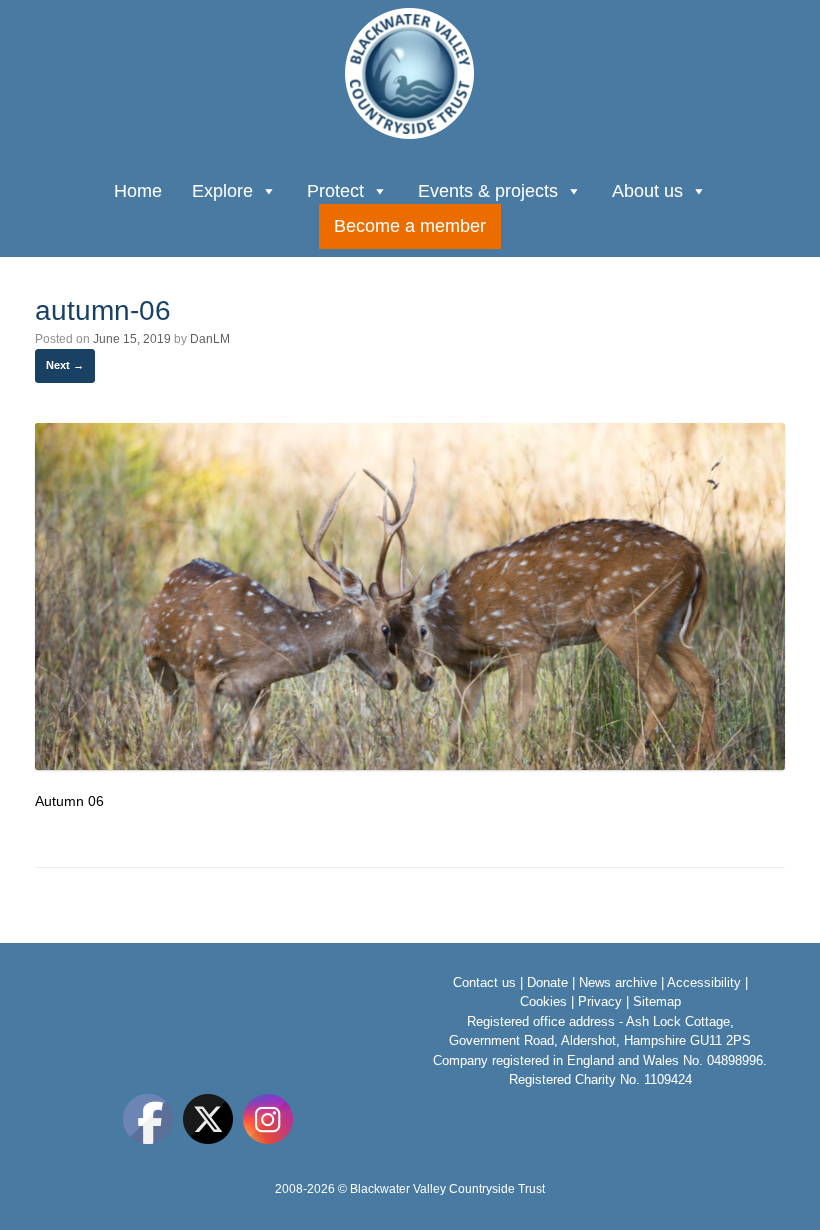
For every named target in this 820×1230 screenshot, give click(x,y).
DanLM (210, 339)
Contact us (484, 982)
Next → (65, 365)
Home (138, 191)
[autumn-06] (410, 765)
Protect (335, 191)
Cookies (543, 1001)
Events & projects (488, 191)
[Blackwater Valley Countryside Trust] (410, 73)
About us (647, 191)
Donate (547, 982)
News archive (618, 982)
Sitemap (657, 1001)
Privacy (600, 1001)
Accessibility (704, 982)
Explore (222, 191)
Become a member (410, 226)
